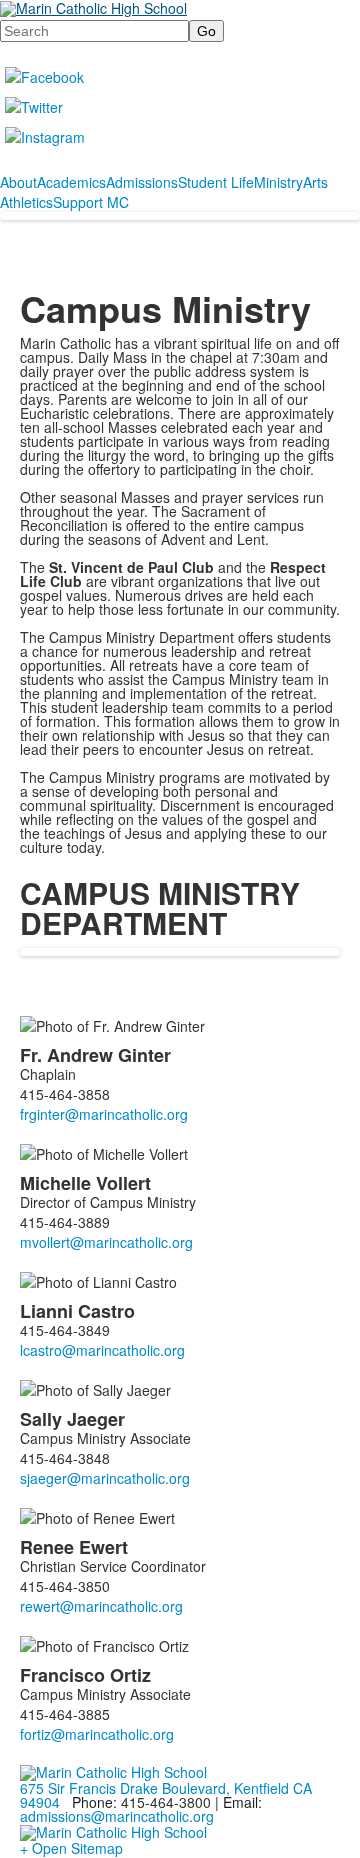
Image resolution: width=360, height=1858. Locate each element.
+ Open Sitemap (71, 1848)
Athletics (26, 202)
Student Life (216, 182)
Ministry (278, 182)
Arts (315, 182)
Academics (71, 182)
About (18, 182)
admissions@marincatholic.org (117, 1816)
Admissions (142, 182)
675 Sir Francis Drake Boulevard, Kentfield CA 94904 (166, 1795)
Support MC (91, 202)
